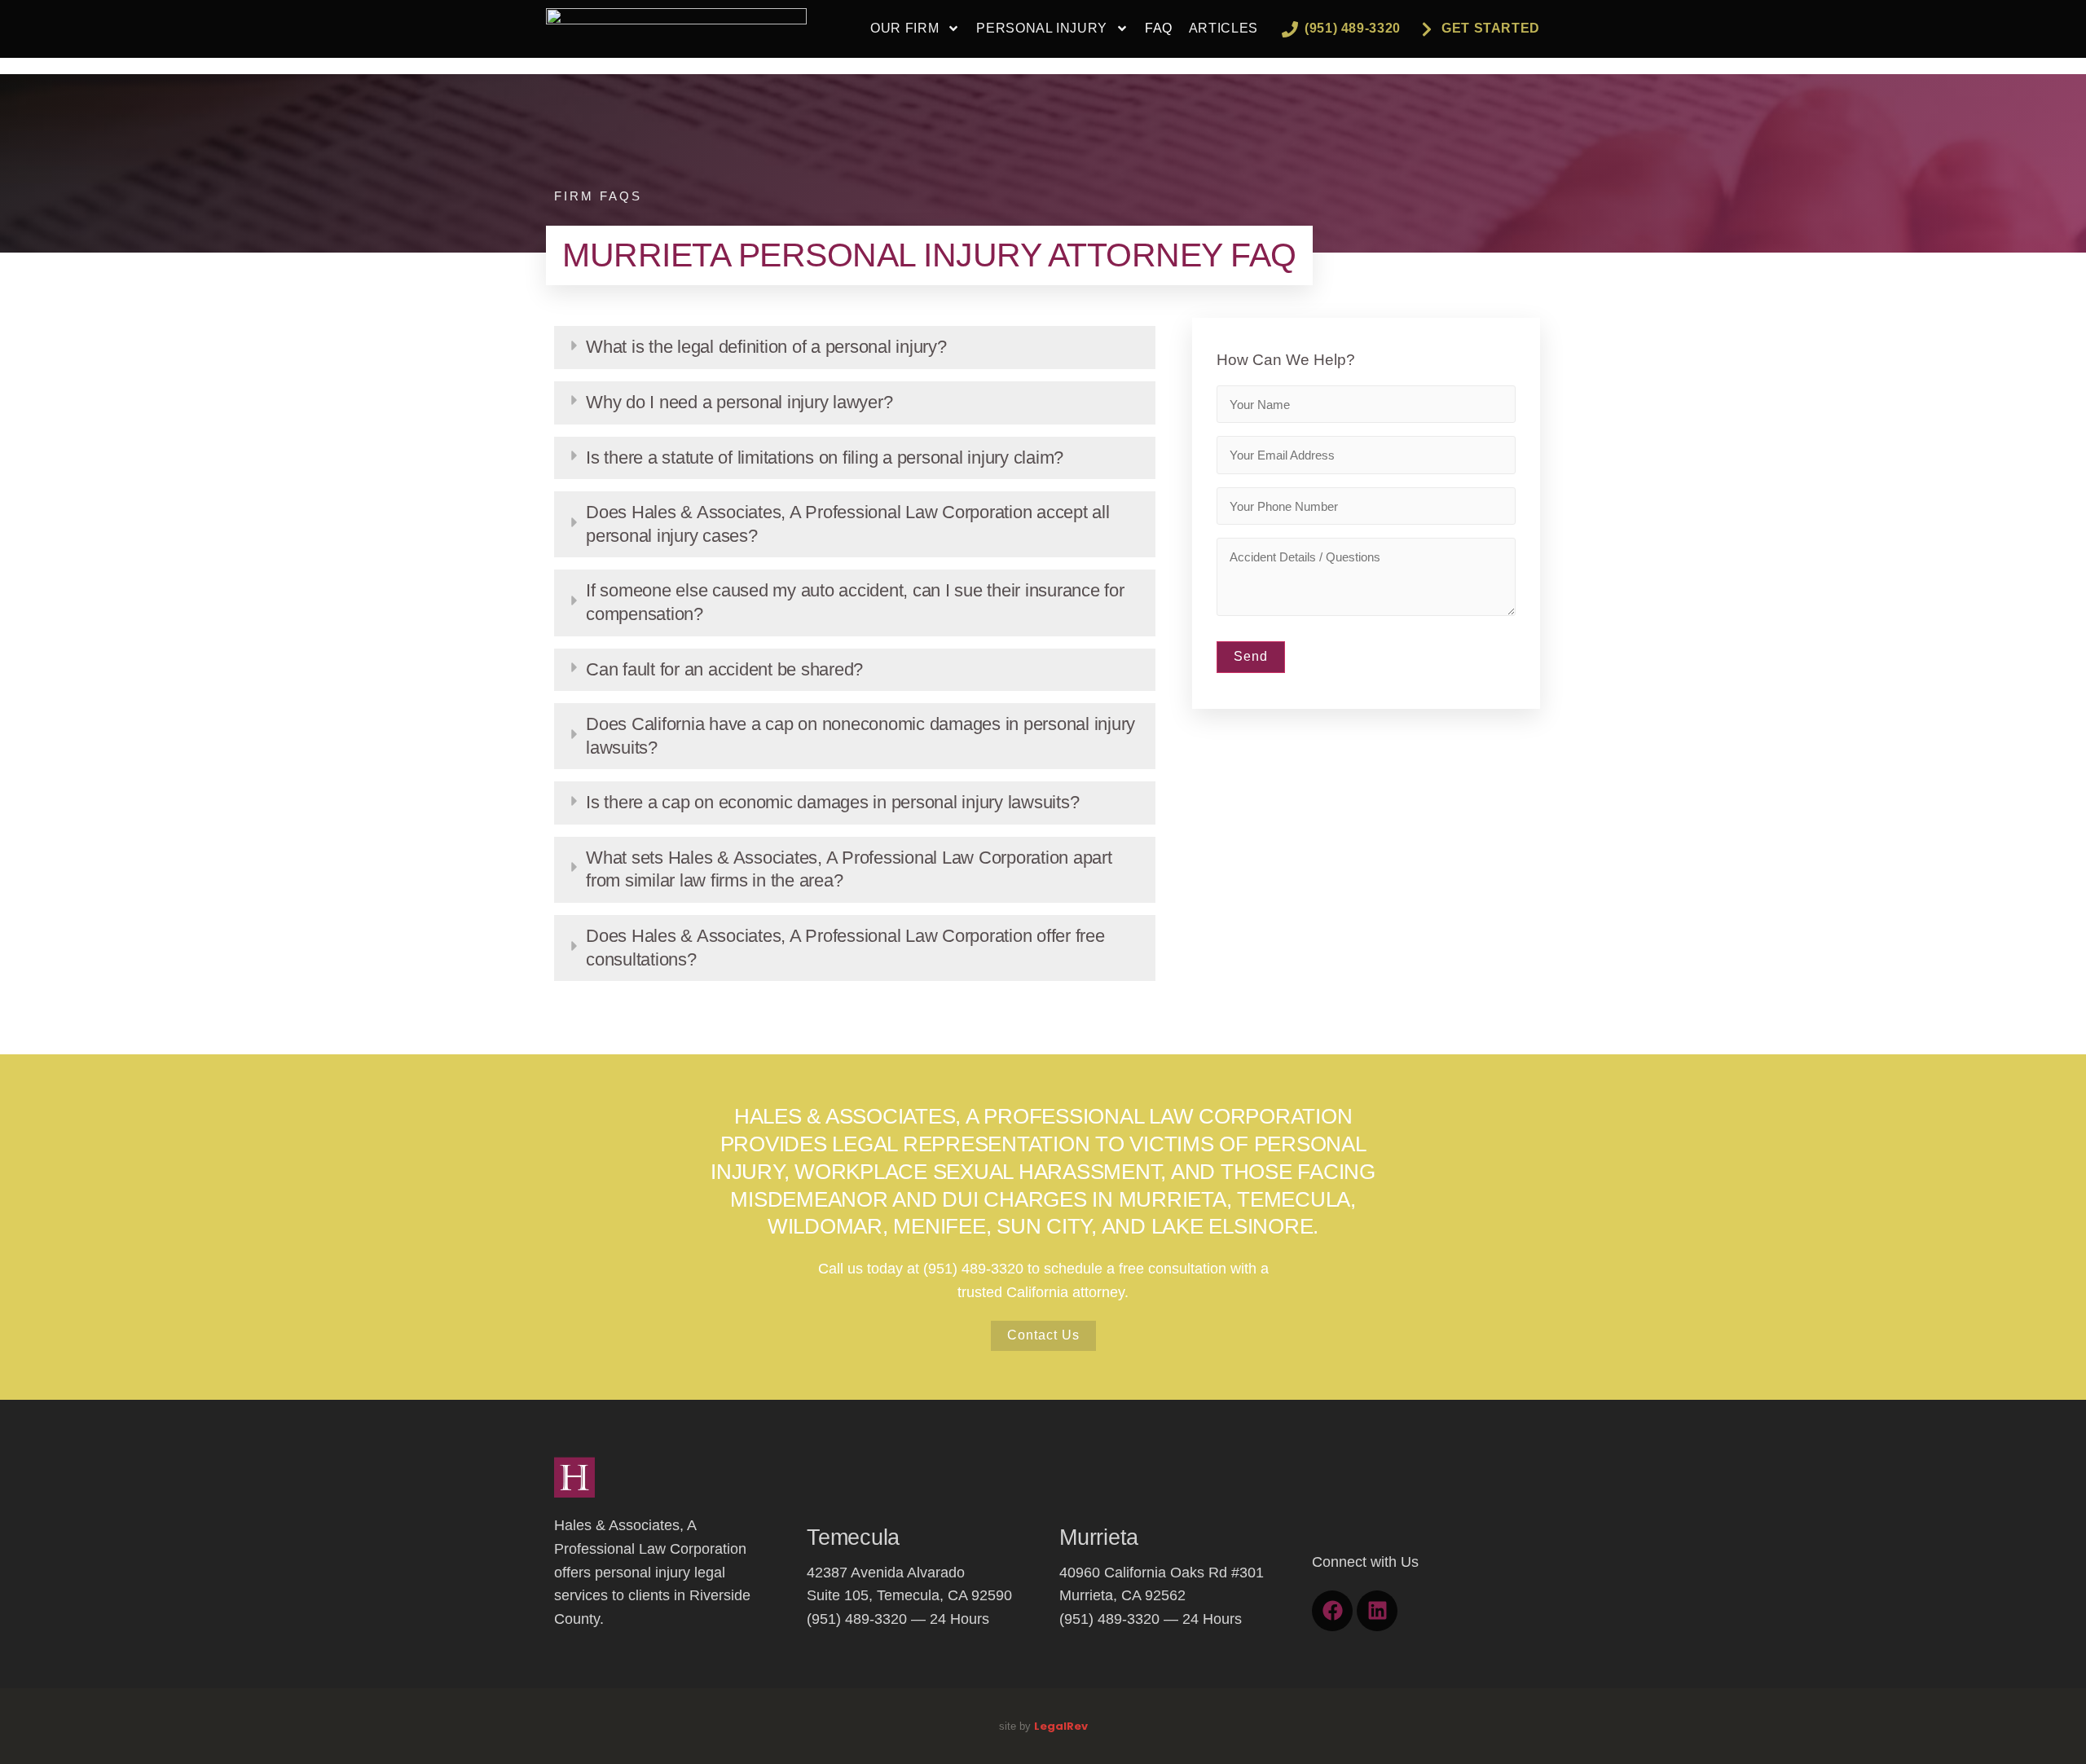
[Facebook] (1332, 1611)
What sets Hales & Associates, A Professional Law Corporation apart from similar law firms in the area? (849, 869)
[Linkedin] (1377, 1611)
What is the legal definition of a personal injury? (766, 347)
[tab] (855, 348)
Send (1251, 656)
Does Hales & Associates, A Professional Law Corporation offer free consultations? (845, 948)
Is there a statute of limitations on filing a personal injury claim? (825, 457)
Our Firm (904, 28)
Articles (1223, 28)
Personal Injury (1042, 28)
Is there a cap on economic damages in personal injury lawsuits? (832, 802)
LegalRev (1061, 1726)
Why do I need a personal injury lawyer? (739, 402)
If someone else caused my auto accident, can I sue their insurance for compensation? (855, 602)
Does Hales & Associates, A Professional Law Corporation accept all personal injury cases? (848, 524)
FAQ (1159, 28)
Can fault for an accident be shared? (724, 669)
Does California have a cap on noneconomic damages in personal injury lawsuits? (860, 736)
